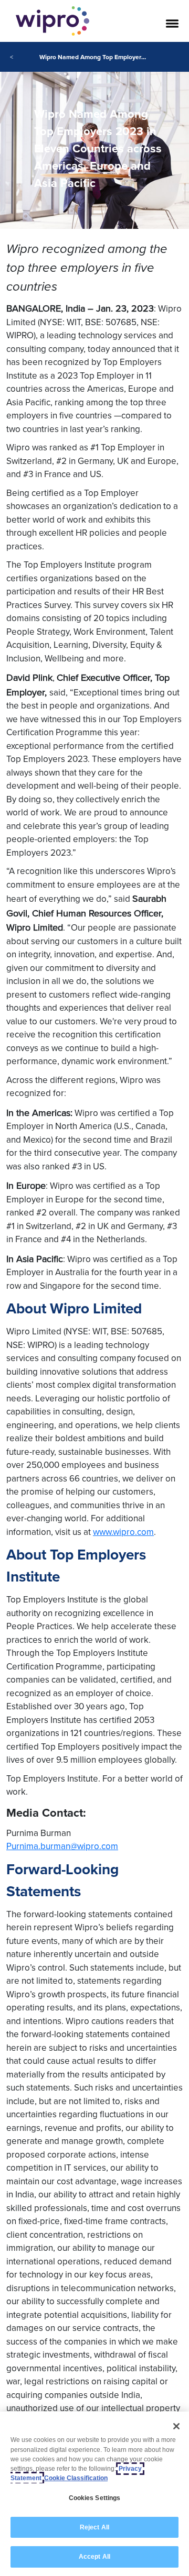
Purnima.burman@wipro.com (62, 1846)
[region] (94, 2494)
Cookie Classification (76, 2478)
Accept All (94, 2557)
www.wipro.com (123, 1532)
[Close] (176, 2426)
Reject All (94, 2527)
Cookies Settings (95, 2498)
